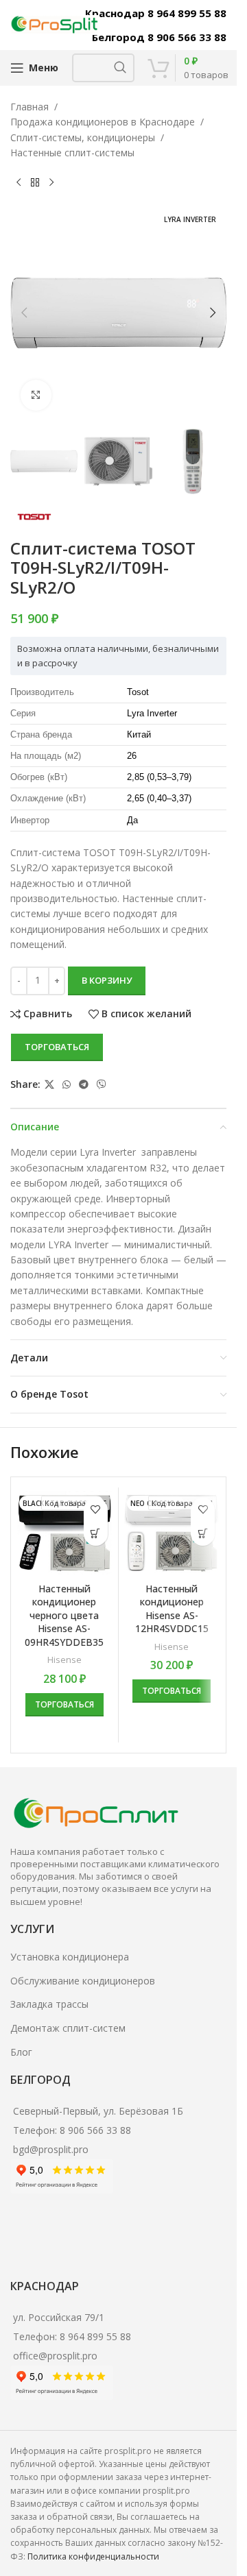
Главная (30, 107)
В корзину (107, 980)
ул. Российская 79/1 (59, 2317)
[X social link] (49, 1085)
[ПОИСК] (120, 68)
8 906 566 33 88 (95, 2130)
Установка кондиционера (70, 1957)
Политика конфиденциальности (93, 2556)
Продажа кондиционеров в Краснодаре (103, 122)
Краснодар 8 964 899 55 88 (156, 13)
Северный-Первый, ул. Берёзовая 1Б (98, 2111)
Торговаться (57, 1047)
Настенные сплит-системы (72, 153)
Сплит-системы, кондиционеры (83, 137)
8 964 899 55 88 (95, 2336)
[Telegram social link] (84, 1085)
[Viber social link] (102, 1085)
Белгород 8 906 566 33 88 (159, 37)
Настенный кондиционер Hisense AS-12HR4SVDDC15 (172, 1609)
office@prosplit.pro (55, 2356)
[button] (24, 313)
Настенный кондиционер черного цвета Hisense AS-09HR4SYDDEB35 (64, 1615)
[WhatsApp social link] (67, 1085)
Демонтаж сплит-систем (68, 2028)
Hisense (64, 1660)
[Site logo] (55, 24)
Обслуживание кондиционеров (83, 1981)
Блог (21, 2052)
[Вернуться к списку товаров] (35, 183)
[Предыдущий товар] (19, 183)
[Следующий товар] (51, 183)
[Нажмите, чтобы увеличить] (36, 395)
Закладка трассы (49, 2004)
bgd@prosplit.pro (51, 2149)
